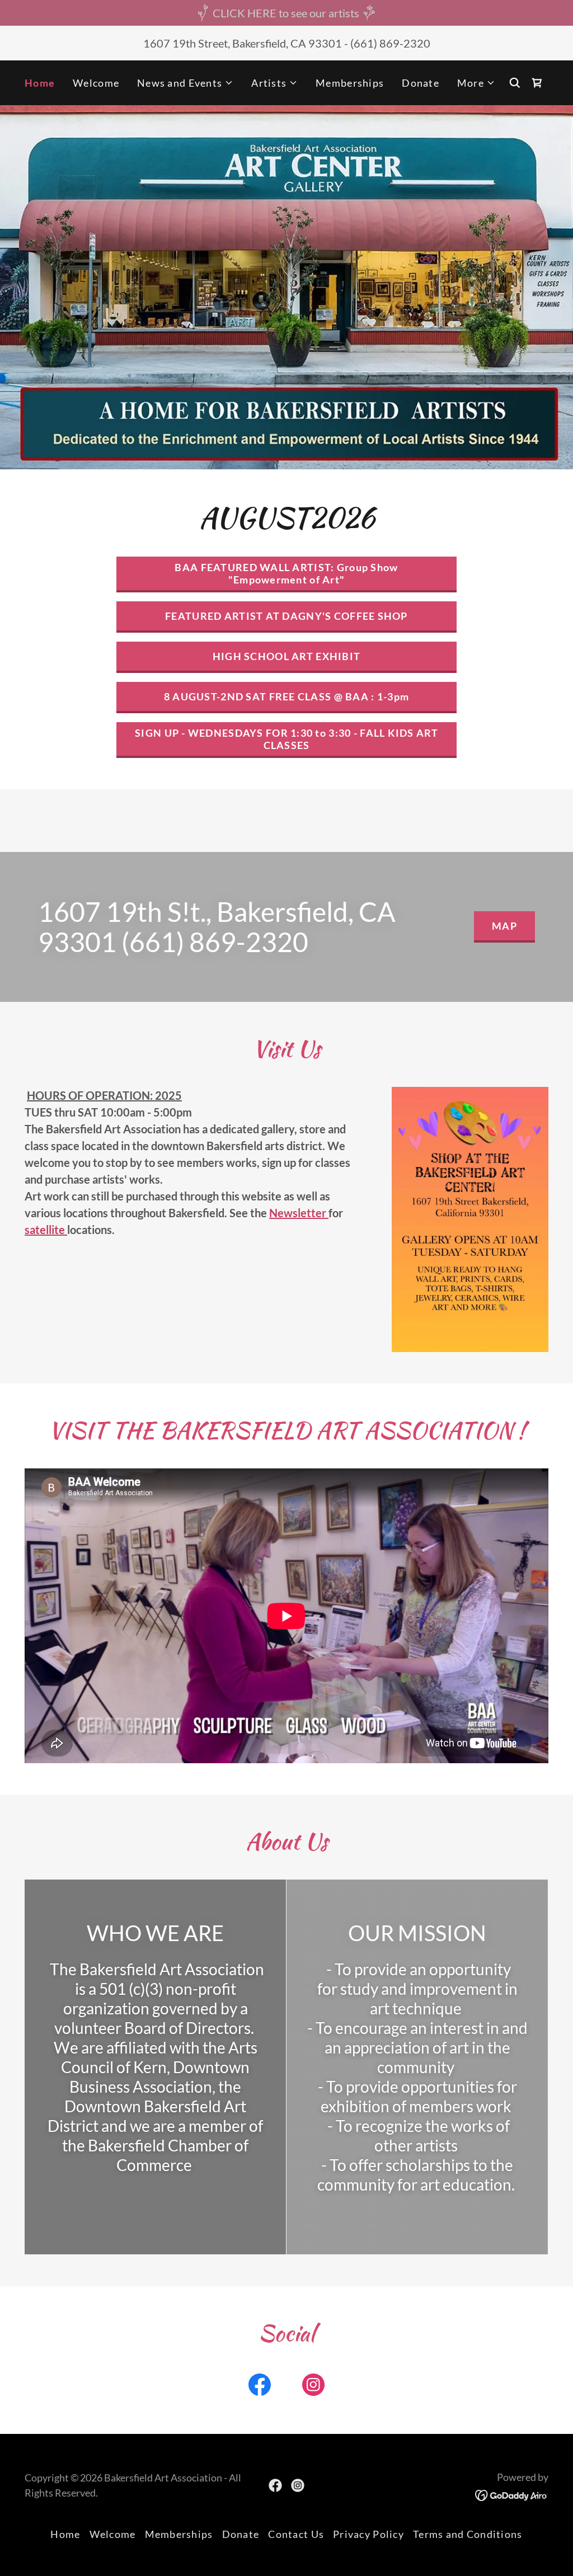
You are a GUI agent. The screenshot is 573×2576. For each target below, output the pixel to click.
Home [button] (65, 2534)
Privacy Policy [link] (368, 2534)
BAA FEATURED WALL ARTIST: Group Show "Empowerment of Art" (286, 573)
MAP (504, 926)
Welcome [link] (96, 83)
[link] (537, 83)
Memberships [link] (350, 83)
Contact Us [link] (296, 2534)
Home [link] (40, 83)
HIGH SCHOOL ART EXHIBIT (286, 656)
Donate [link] (421, 83)
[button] (185, 83)
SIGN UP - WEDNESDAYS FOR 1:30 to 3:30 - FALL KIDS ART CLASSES (286, 739)
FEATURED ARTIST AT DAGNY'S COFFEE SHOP (286, 616)
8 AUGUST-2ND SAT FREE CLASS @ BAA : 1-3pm (286, 696)
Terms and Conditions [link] (468, 2534)
